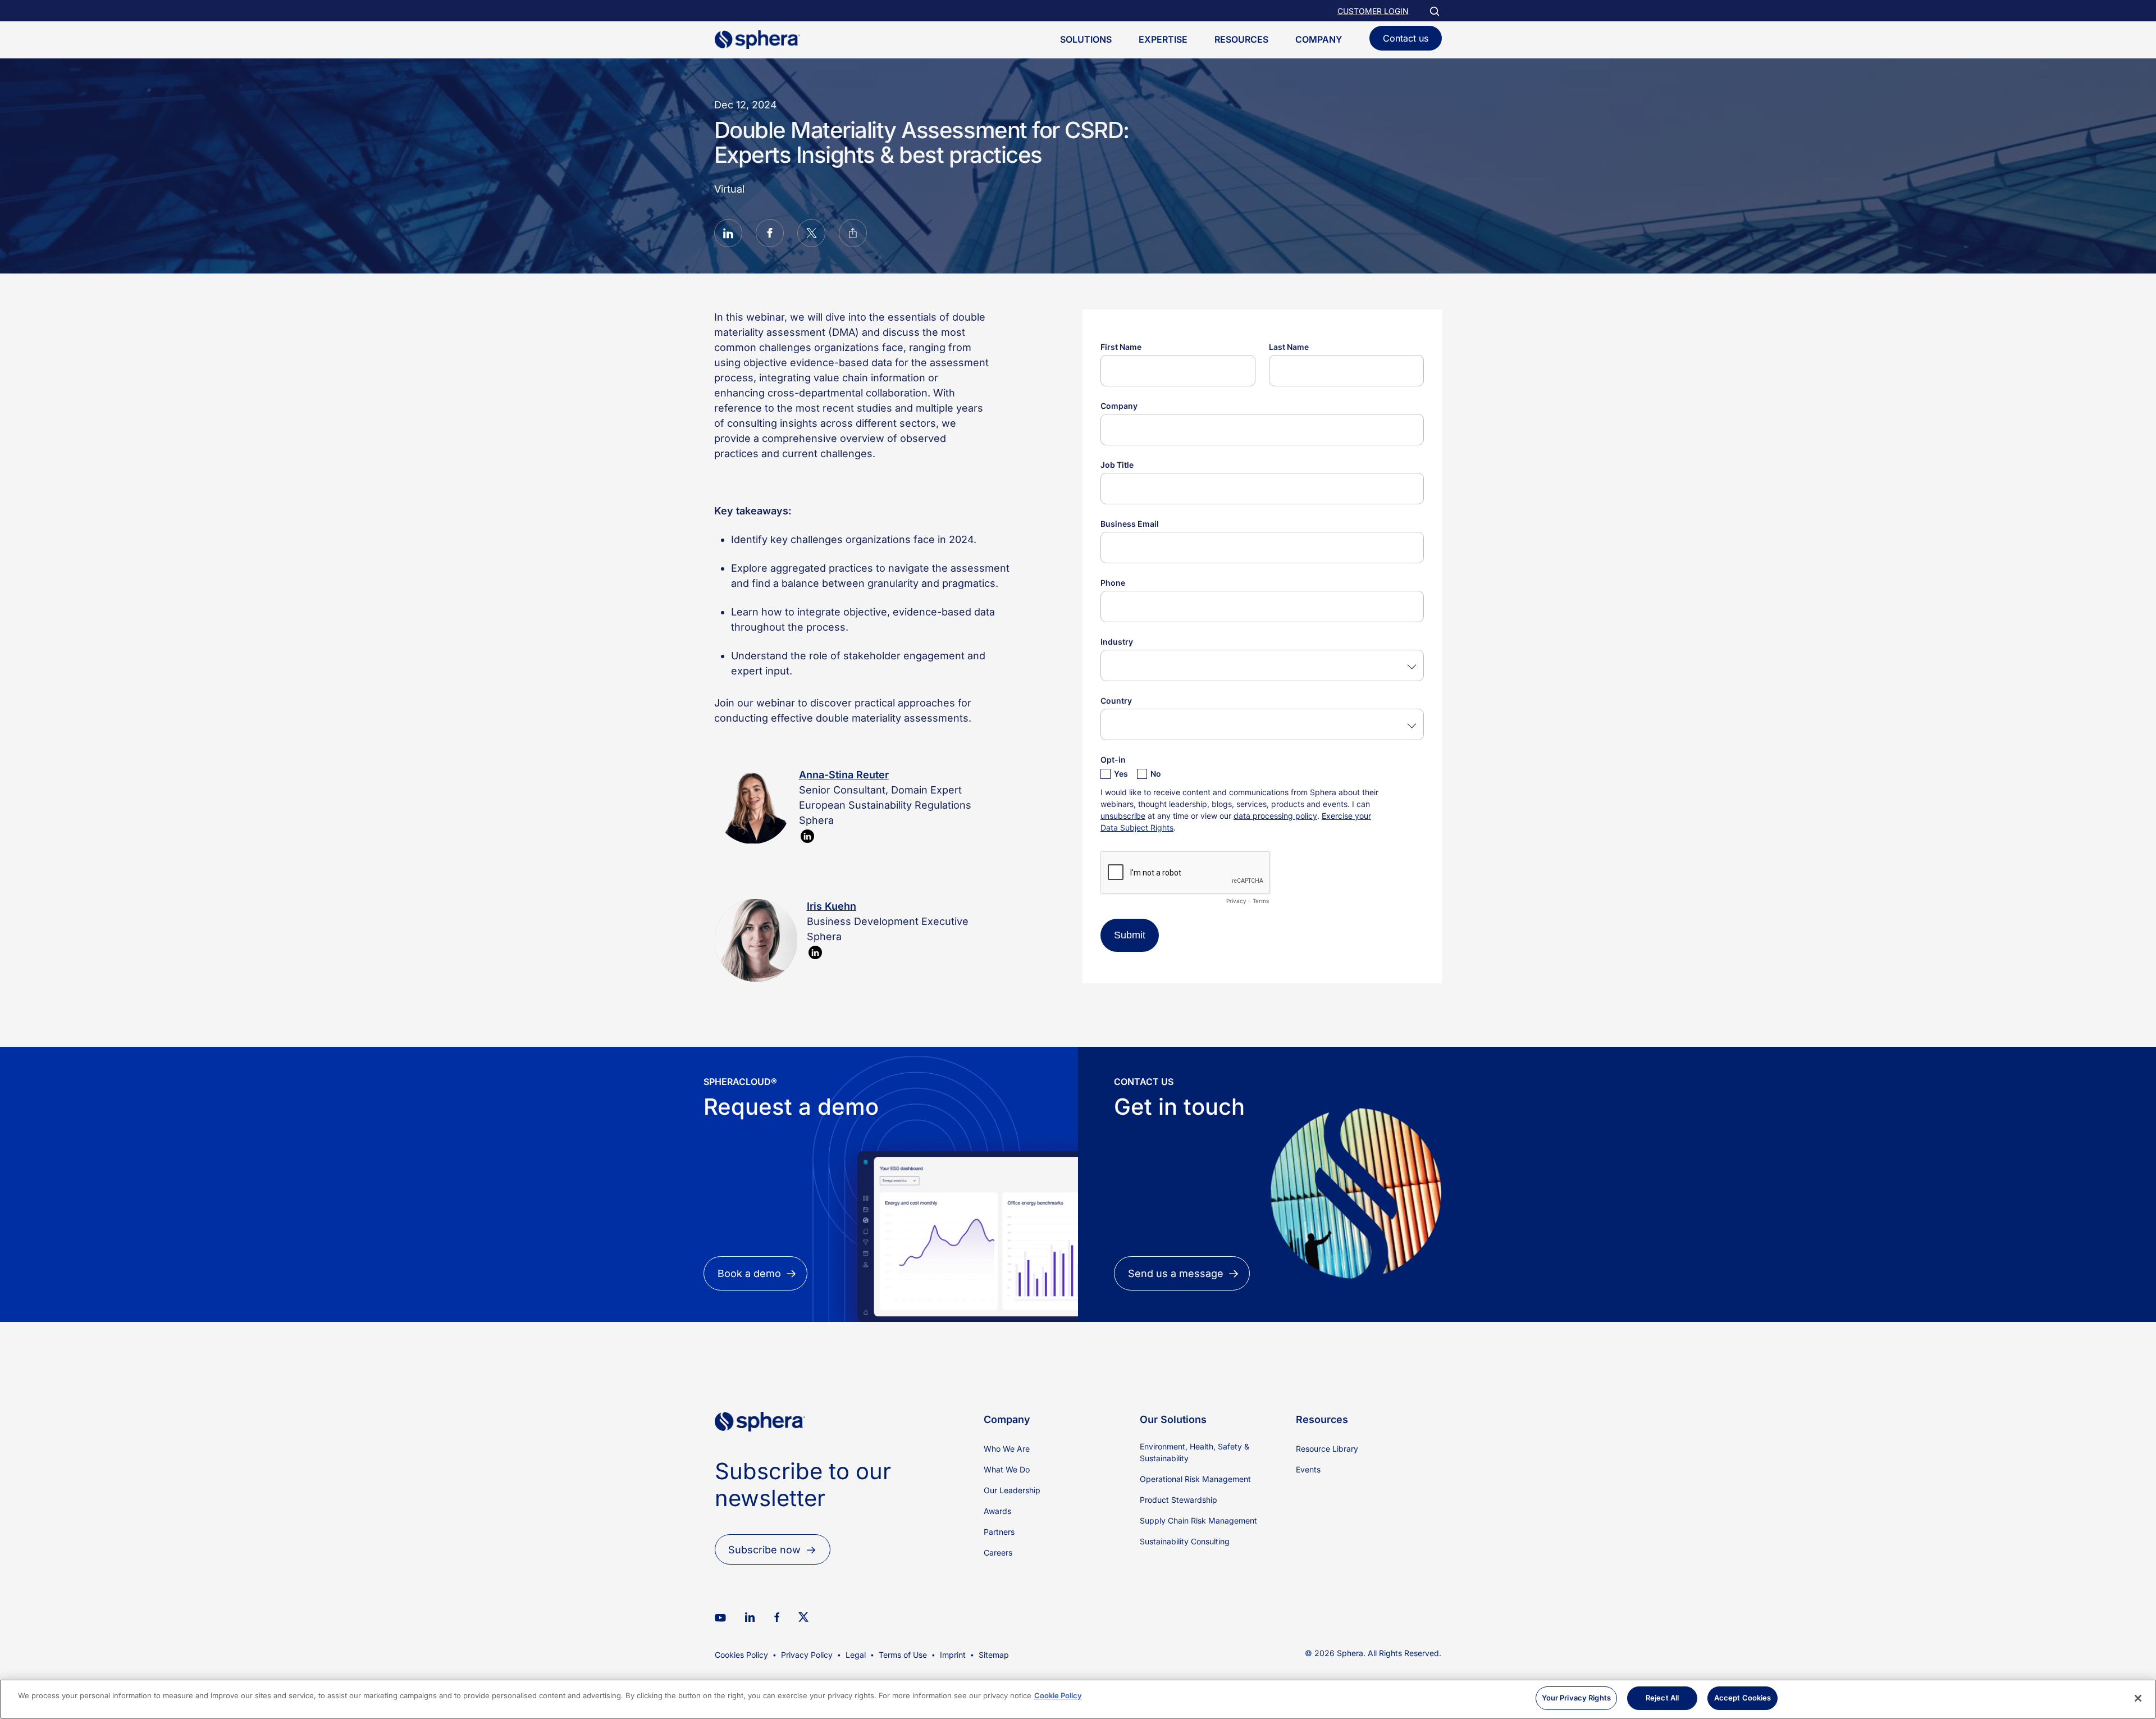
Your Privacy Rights (1576, 1698)
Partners (999, 1532)
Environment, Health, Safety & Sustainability (1195, 1452)
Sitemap (994, 1655)
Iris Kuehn (832, 906)
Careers (998, 1552)
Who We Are (1007, 1449)
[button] (728, 235)
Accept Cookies (1743, 1698)
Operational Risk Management (1195, 1479)
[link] (760, 1450)
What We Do (1007, 1469)
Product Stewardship (1179, 1500)
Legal (856, 1655)
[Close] (2138, 1698)
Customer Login (1373, 11)
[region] (1078, 1699)
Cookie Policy (1058, 1695)
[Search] (1434, 11)
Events (1308, 1469)
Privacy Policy (807, 1655)
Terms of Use (903, 1655)
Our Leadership (1012, 1490)
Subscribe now (764, 1550)
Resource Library (1327, 1449)
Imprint (953, 1655)
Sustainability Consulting (1185, 1541)
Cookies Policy (741, 1655)
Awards (997, 1511)
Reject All (1662, 1698)
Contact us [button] (1406, 38)
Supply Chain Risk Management (1198, 1520)
